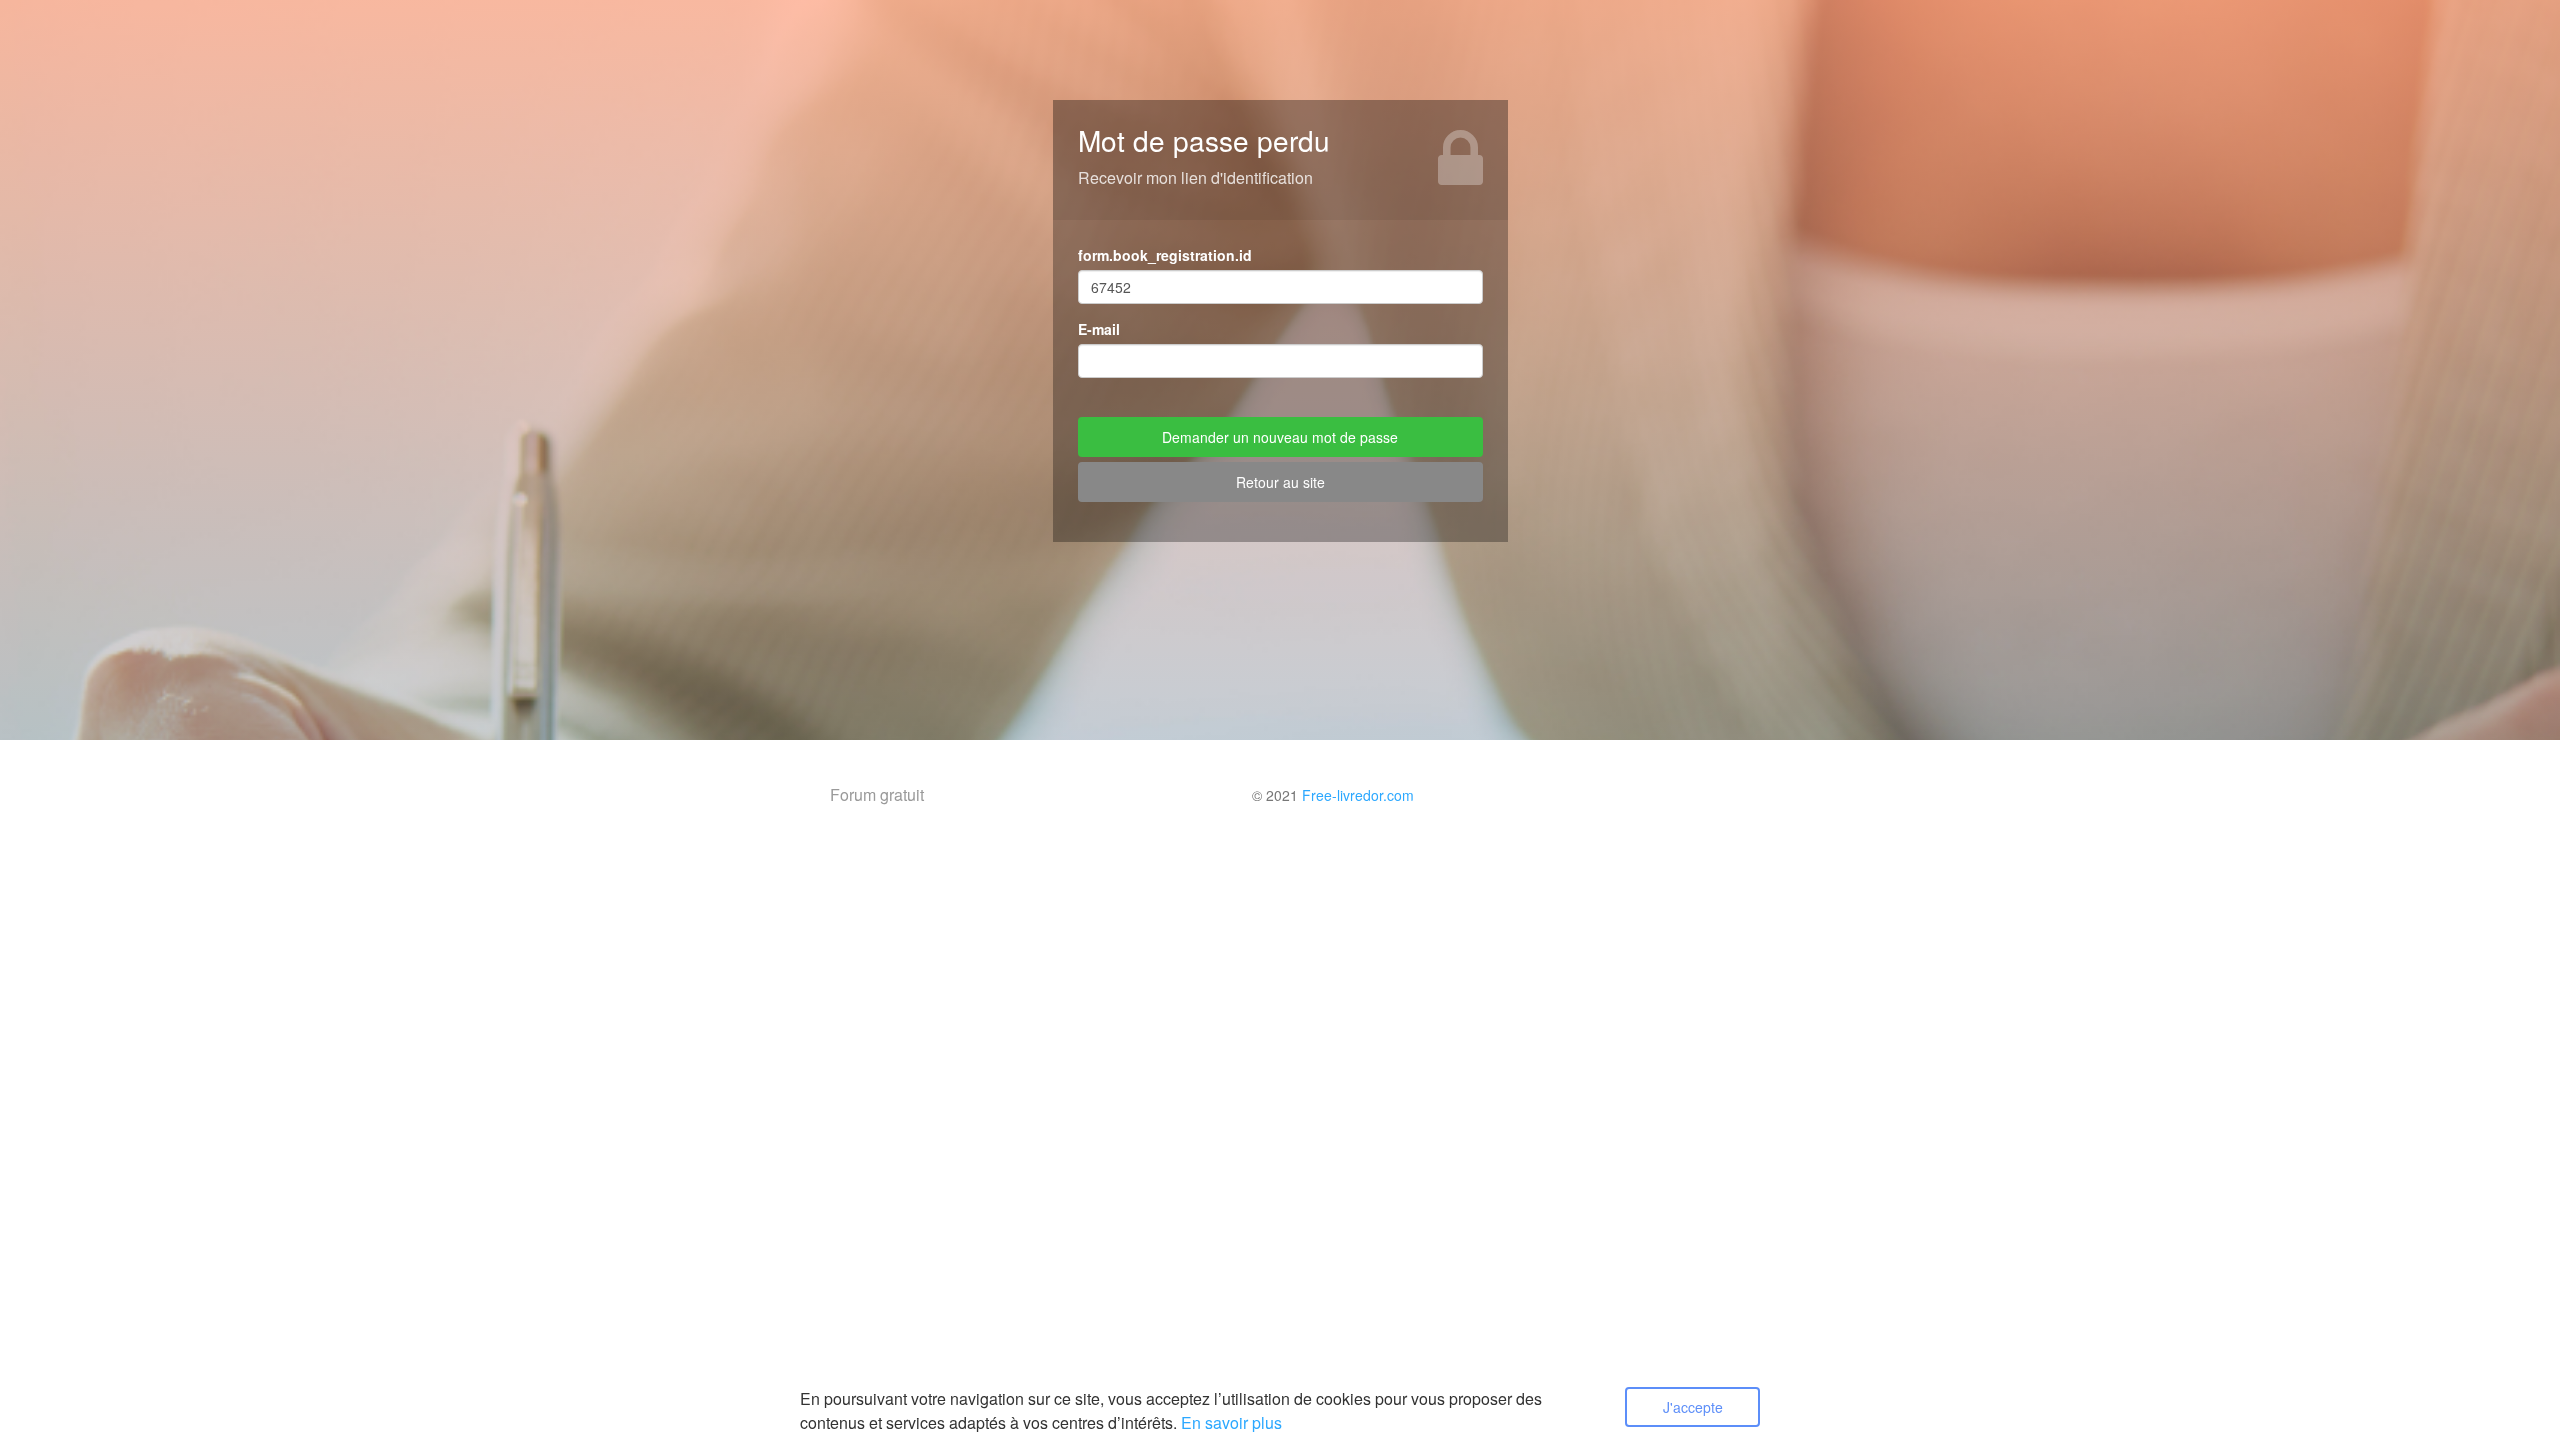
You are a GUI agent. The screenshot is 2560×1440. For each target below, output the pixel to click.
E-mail (1099, 329)
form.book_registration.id (1165, 255)
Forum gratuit (877, 794)
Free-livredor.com (1358, 795)
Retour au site (1280, 482)
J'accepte (1693, 1407)
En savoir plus (1231, 1422)
